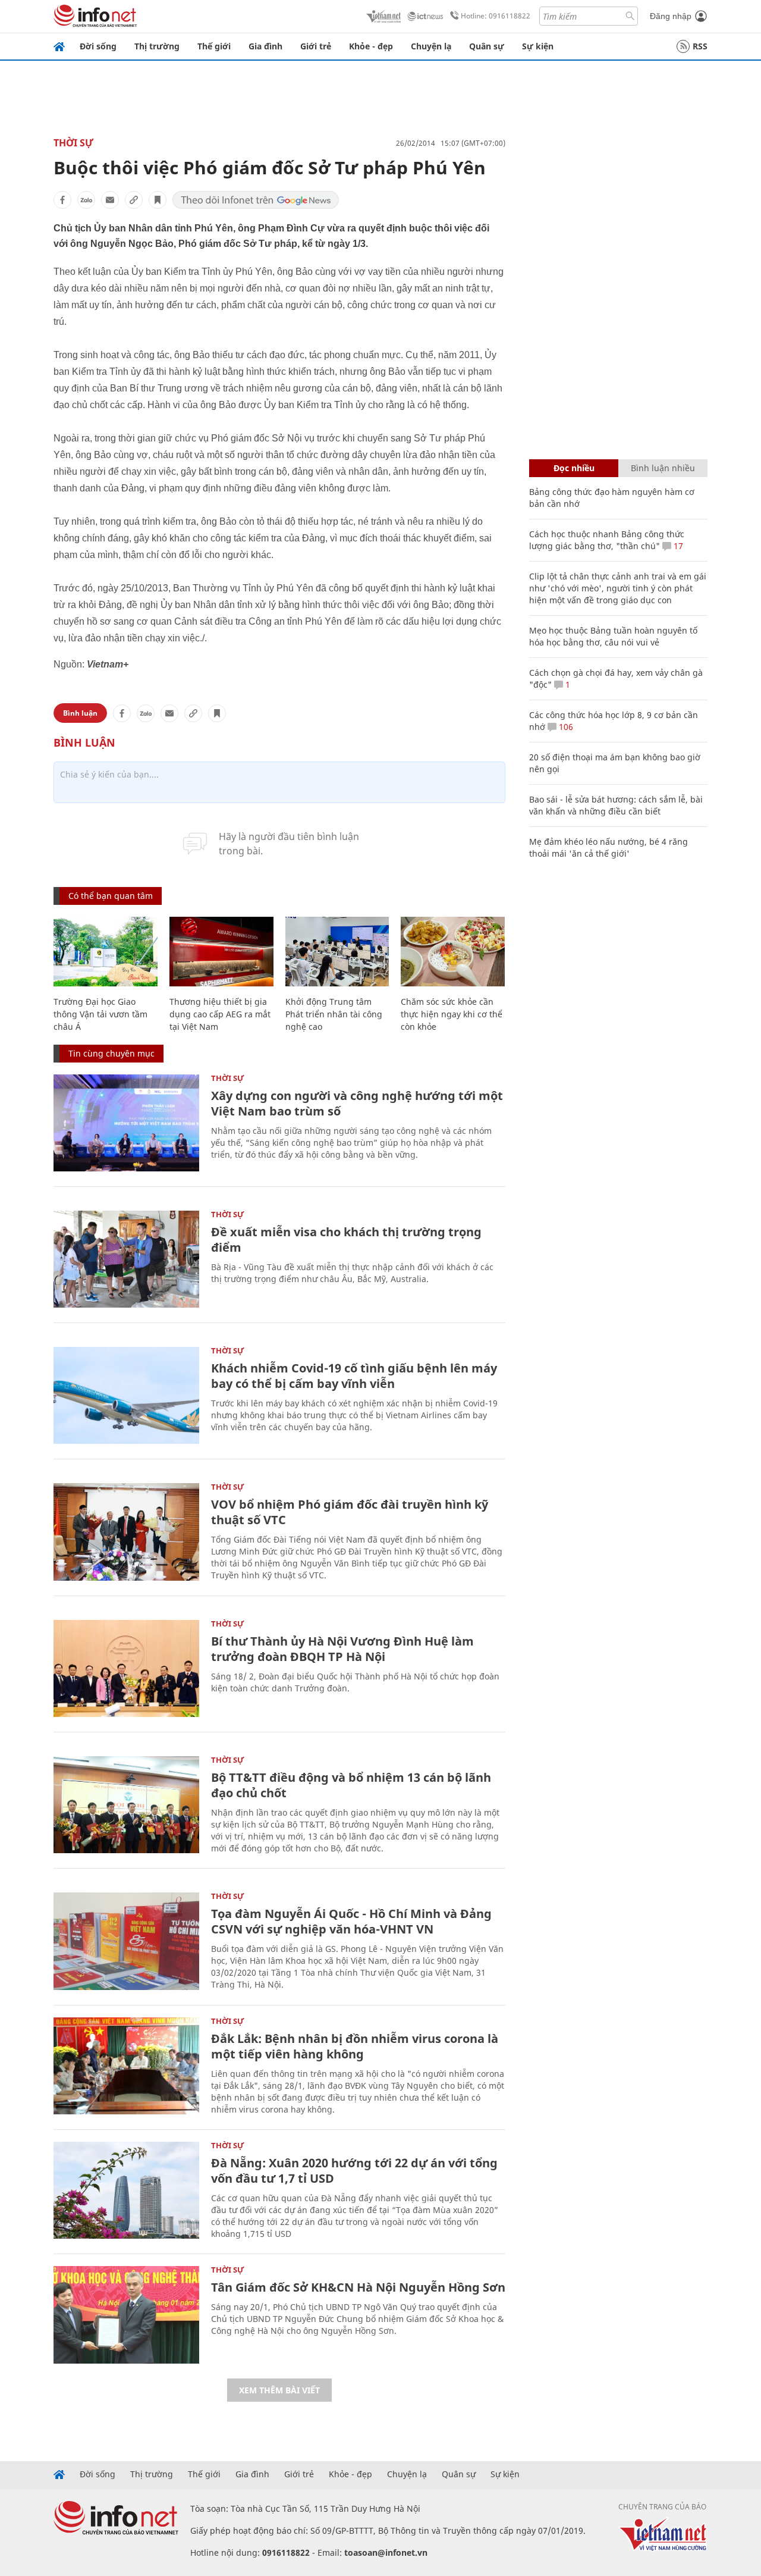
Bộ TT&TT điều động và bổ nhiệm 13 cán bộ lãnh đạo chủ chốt (351, 1785)
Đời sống (98, 46)
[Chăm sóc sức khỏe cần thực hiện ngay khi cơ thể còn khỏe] (453, 952)
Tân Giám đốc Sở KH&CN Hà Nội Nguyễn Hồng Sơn (358, 2287)
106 (565, 727)
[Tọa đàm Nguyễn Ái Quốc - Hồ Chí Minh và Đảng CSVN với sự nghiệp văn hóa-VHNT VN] (126, 1941)
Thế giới (214, 46)
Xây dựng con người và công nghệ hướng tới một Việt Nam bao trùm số (357, 1103)
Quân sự (487, 46)
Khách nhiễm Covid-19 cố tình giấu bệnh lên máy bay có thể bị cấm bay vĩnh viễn (354, 1376)
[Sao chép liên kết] (134, 200)
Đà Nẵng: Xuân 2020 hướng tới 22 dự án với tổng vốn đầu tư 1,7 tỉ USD (354, 2171)
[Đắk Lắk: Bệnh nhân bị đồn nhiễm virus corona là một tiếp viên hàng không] (126, 2066)
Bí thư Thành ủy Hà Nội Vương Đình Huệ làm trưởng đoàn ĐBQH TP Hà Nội (342, 1649)
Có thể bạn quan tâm (111, 896)
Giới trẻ (316, 46)
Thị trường (157, 46)
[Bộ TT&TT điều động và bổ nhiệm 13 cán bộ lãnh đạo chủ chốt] (126, 1805)
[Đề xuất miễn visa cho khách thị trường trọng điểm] (126, 1259)
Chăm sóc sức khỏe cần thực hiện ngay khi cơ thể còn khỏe (452, 1014)
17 (677, 546)
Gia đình (265, 46)
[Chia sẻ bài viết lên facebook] (62, 200)
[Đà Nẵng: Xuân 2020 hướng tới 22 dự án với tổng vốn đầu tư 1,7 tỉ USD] (126, 2190)
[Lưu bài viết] (158, 200)
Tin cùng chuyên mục (111, 1053)
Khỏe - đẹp (371, 46)
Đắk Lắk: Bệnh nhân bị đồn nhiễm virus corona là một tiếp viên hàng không (355, 2046)
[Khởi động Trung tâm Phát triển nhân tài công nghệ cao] (337, 952)
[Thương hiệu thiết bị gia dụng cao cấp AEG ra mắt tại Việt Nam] (221, 952)
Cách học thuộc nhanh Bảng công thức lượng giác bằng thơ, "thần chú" (607, 540)
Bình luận (80, 713)
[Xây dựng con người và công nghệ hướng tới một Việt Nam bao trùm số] (126, 1123)
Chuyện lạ (431, 46)
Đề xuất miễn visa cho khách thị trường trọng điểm (346, 1240)
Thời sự (73, 143)
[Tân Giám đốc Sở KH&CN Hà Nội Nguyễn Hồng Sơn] (126, 2315)
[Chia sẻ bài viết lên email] (110, 200)
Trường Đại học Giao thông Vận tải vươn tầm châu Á (100, 1014)
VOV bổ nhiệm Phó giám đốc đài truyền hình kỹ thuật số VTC (350, 1512)
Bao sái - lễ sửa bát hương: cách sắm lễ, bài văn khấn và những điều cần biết (616, 805)
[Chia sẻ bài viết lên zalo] (86, 200)
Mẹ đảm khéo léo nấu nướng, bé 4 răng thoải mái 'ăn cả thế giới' (609, 847)
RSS (700, 46)
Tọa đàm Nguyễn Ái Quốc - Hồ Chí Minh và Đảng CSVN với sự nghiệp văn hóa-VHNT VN (351, 1921)
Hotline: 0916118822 (496, 16)
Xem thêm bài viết (279, 2390)
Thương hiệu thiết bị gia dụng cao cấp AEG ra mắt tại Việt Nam (220, 1014)
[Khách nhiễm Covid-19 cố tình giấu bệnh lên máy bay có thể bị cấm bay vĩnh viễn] (126, 1395)
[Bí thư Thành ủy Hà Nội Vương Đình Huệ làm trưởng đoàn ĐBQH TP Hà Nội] (126, 1668)
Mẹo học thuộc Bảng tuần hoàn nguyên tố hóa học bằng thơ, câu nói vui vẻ (613, 636)
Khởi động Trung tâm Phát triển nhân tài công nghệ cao (334, 1014)
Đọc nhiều (574, 468)
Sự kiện (538, 46)
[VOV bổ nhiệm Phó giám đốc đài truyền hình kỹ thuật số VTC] (126, 1532)
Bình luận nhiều (663, 468)
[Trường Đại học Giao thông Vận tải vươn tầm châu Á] (106, 952)
